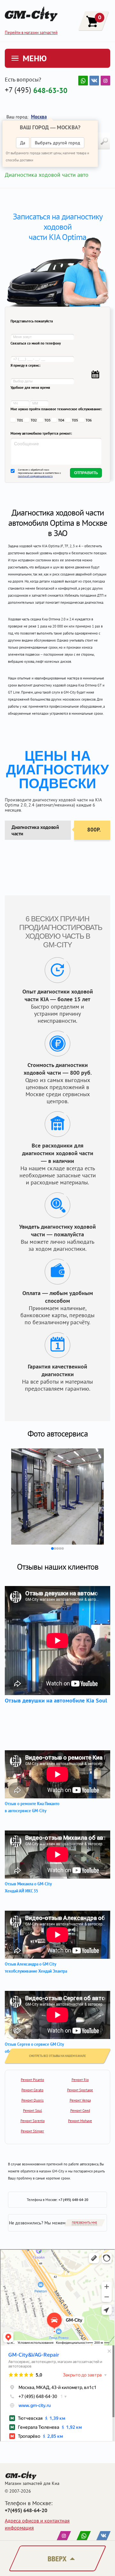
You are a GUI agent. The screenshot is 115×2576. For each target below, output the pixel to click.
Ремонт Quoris (33, 2100)
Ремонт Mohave (80, 2121)
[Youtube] (83, 81)
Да (23, 143)
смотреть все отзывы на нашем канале (57, 2056)
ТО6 (89, 420)
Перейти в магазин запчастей (31, 33)
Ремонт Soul (32, 2111)
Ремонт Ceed (80, 2111)
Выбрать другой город (57, 143)
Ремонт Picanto (32, 2080)
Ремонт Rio (80, 2080)
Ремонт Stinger (32, 2131)
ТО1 (20, 420)
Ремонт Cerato (32, 2090)
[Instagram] (105, 81)
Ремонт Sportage (80, 2090)
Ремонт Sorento (33, 2121)
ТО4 (61, 420)
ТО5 (75, 420)
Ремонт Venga (80, 2100)
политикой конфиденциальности (35, 476)
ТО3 (47, 420)
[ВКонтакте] (94, 81)
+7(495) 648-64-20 (26, 2510)
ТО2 (34, 420)
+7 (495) (36, 90)
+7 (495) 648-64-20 (73, 2200)
